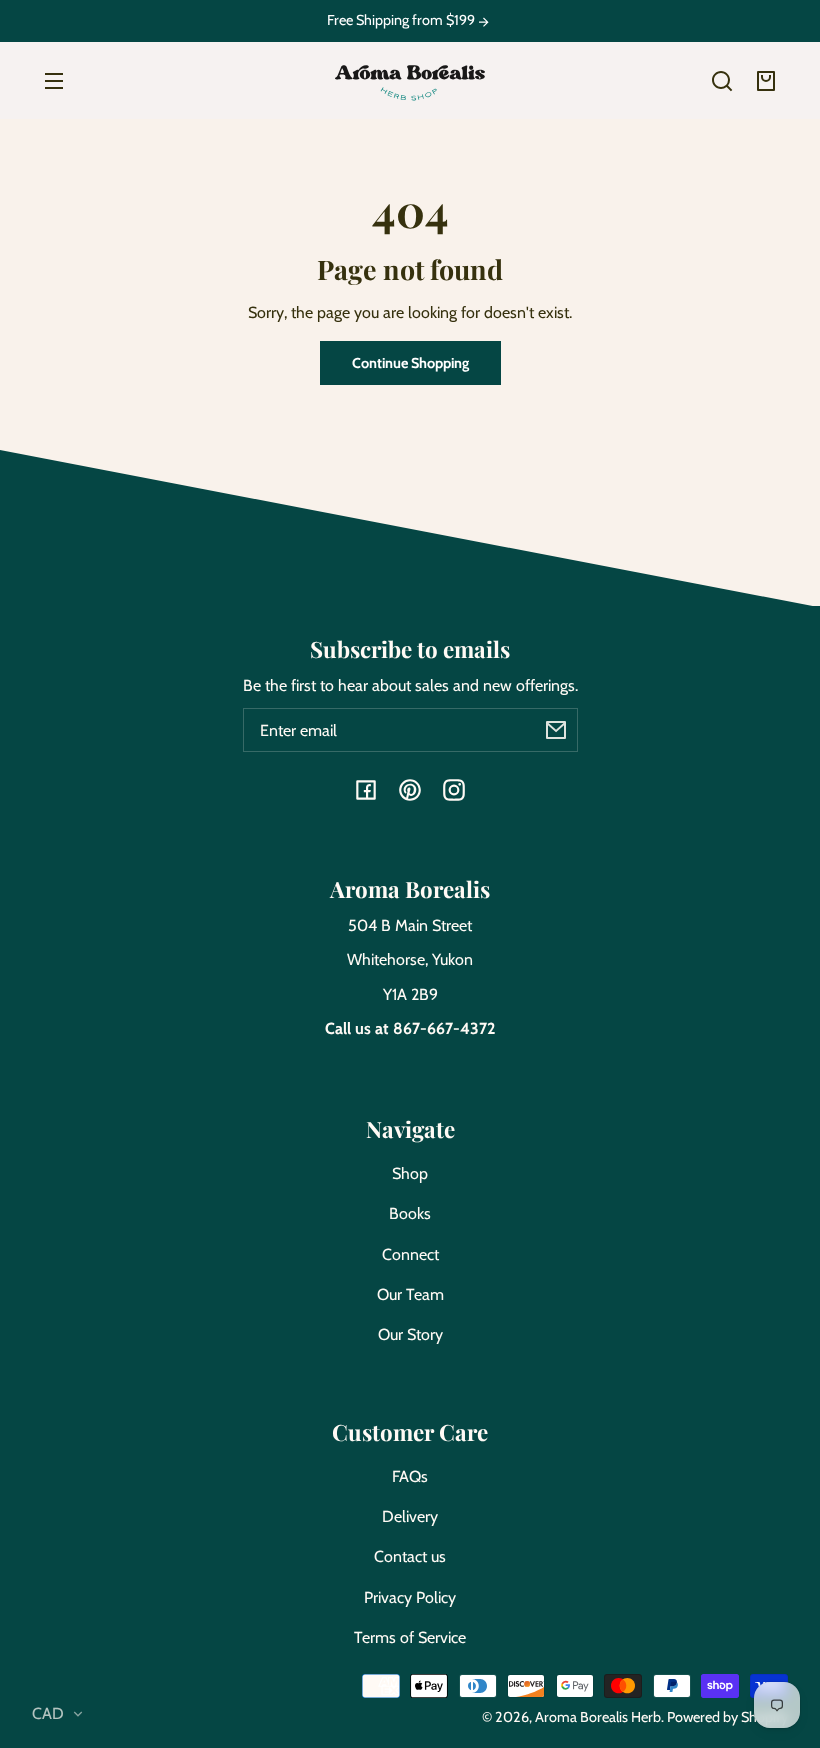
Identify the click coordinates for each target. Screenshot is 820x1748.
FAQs (410, 1476)
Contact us (410, 1556)
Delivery (410, 1516)
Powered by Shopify (727, 1717)
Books (410, 1213)
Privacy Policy (410, 1597)
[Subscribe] (556, 730)
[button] (722, 81)
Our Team (410, 1294)
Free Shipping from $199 (402, 20)
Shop (410, 1173)
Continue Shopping (410, 363)
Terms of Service (410, 1637)
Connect (410, 1254)
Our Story (410, 1334)
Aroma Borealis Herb (598, 1717)
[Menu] (54, 81)
